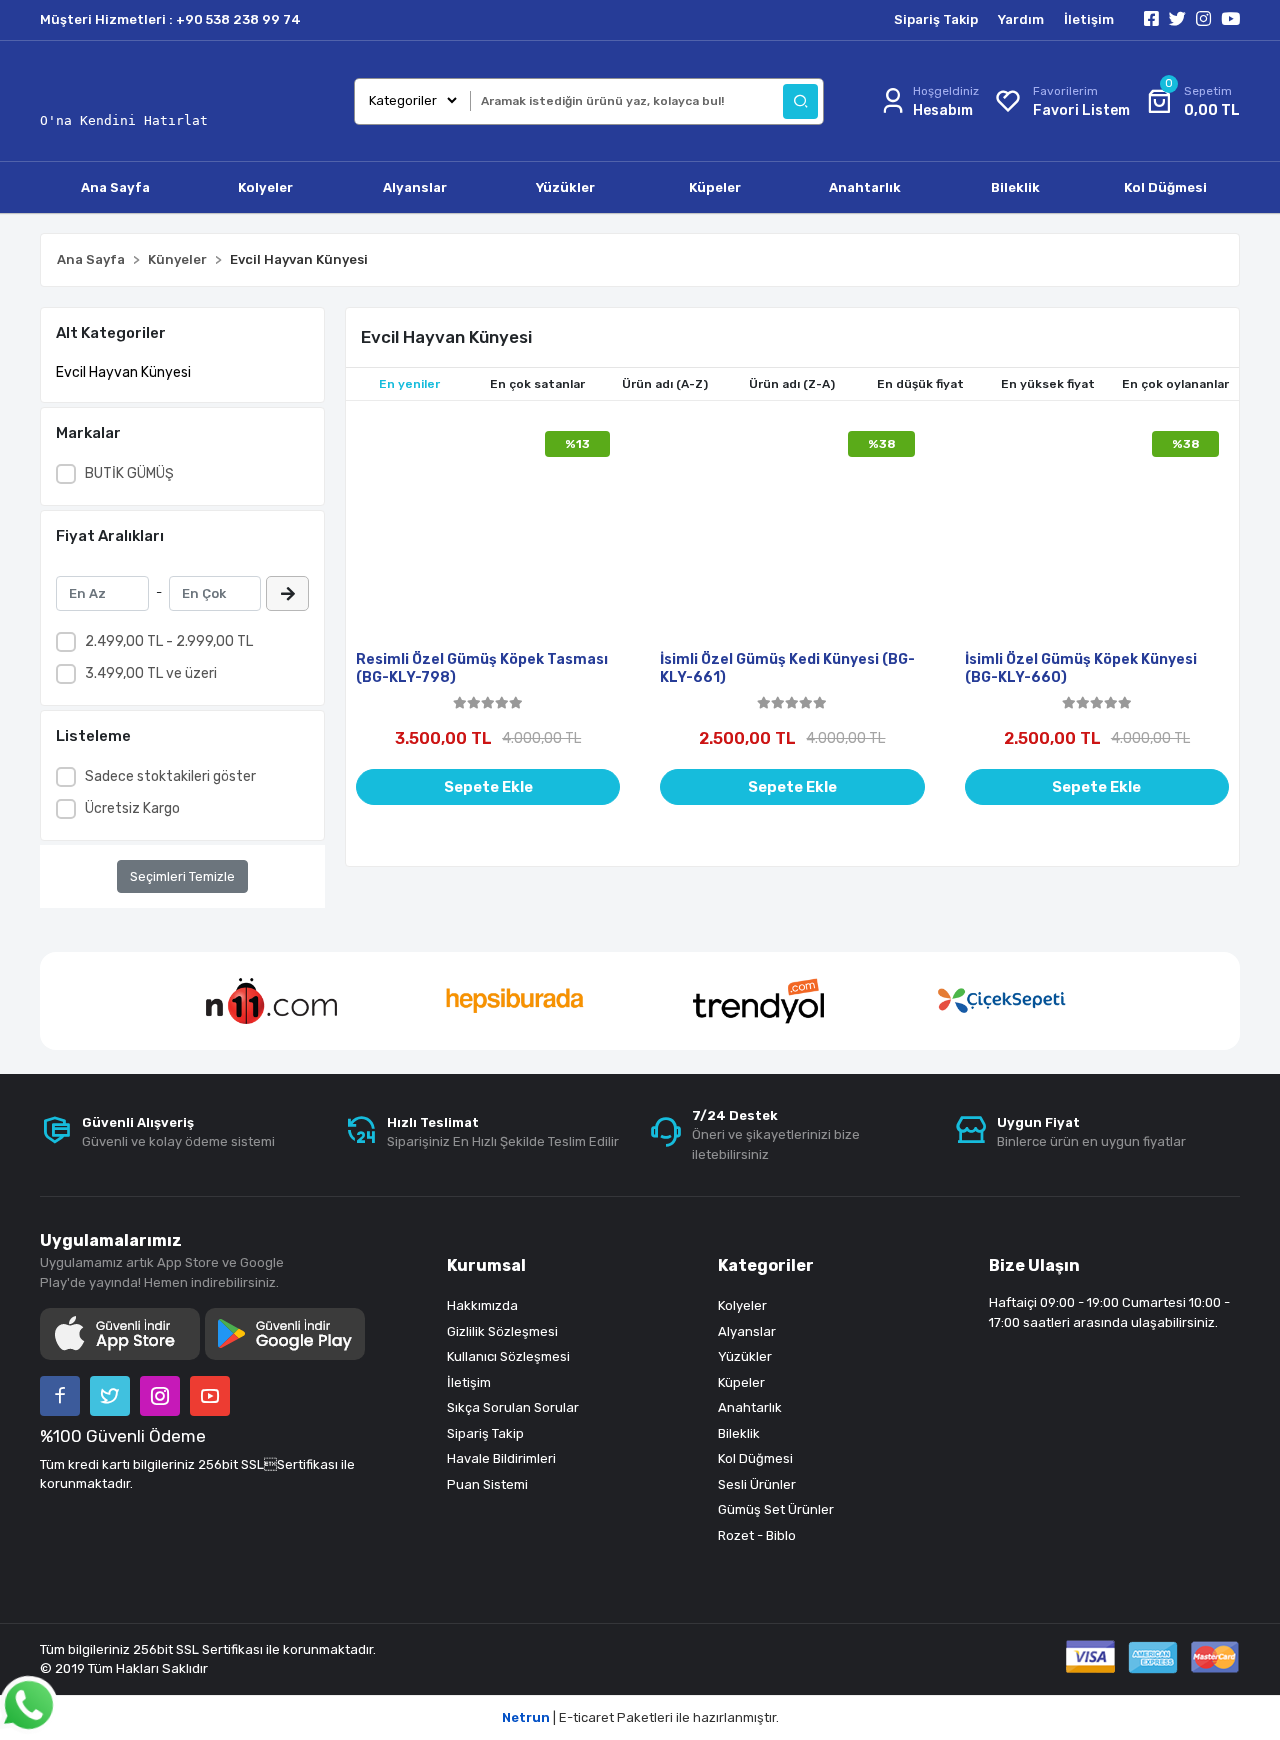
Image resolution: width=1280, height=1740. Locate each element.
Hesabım (943, 110)
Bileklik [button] (1015, 187)
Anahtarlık (750, 1407)
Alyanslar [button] (415, 187)
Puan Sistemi (487, 1484)
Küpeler (741, 1382)
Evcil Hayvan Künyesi (123, 372)
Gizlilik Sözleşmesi (502, 1331)
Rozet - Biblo (757, 1535)
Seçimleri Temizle (182, 876)
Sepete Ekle (488, 787)
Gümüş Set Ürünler (776, 1509)
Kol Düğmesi (755, 1458)
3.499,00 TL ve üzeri (151, 673)
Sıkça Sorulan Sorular (513, 1407)
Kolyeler (742, 1305)
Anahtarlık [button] (865, 187)
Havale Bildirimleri (501, 1458)
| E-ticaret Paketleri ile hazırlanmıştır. (640, 1717)
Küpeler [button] (715, 187)
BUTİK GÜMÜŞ (129, 473)
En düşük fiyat (920, 384)
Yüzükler (745, 1356)
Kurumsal (486, 1265)
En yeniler (409, 384)
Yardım (1021, 19)
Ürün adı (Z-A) (792, 384)
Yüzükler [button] (565, 187)
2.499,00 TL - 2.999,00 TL (169, 641)
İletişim (1089, 19)
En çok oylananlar (1175, 384)
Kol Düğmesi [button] (1165, 187)
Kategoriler (766, 1265)
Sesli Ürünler (757, 1484)
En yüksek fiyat (1048, 384)
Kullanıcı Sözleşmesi (508, 1356)
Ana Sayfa (115, 187)
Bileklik (739, 1433)
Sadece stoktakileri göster (170, 776)
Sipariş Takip (936, 19)
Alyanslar (747, 1331)
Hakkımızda (482, 1305)
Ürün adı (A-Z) (665, 384)
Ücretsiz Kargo (132, 808)
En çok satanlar (537, 384)
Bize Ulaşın (1034, 1265)
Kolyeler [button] (265, 187)
